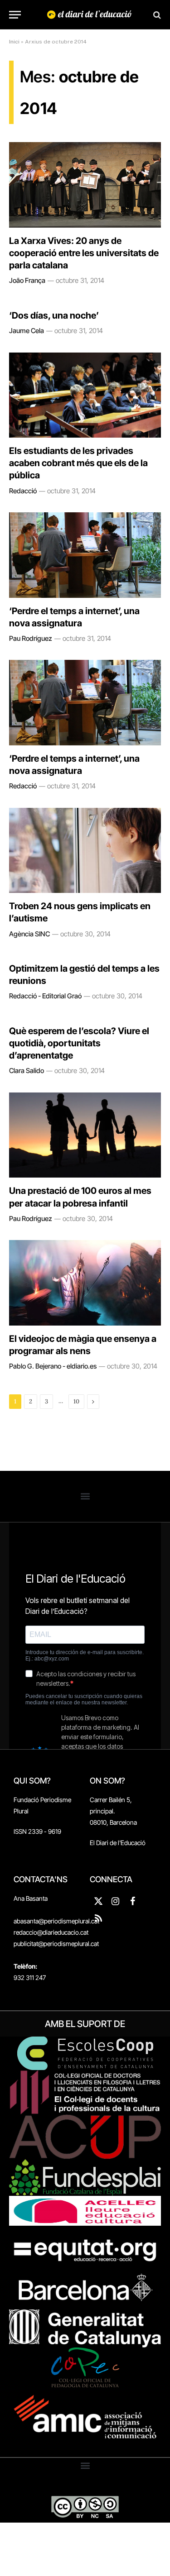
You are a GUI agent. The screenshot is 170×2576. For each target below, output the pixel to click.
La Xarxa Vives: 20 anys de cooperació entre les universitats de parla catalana (84, 253)
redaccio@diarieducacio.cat (51, 1932)
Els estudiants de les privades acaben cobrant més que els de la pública (78, 463)
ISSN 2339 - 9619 (37, 1831)
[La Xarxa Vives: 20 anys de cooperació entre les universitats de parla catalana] (85, 185)
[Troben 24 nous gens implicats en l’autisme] (85, 850)
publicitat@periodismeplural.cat (56, 1944)
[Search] (156, 15)
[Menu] (15, 15)
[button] (85, 1496)
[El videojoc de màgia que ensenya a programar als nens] (85, 1283)
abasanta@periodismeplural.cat (56, 1921)
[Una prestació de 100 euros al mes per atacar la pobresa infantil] (85, 1135)
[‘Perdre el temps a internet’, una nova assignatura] (85, 555)
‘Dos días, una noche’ (54, 315)
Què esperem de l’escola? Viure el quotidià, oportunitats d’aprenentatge (79, 1043)
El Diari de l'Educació (118, 1843)
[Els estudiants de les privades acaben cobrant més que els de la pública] (85, 395)
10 (76, 1401)
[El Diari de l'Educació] (90, 15)
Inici (14, 42)
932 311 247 (30, 1977)
